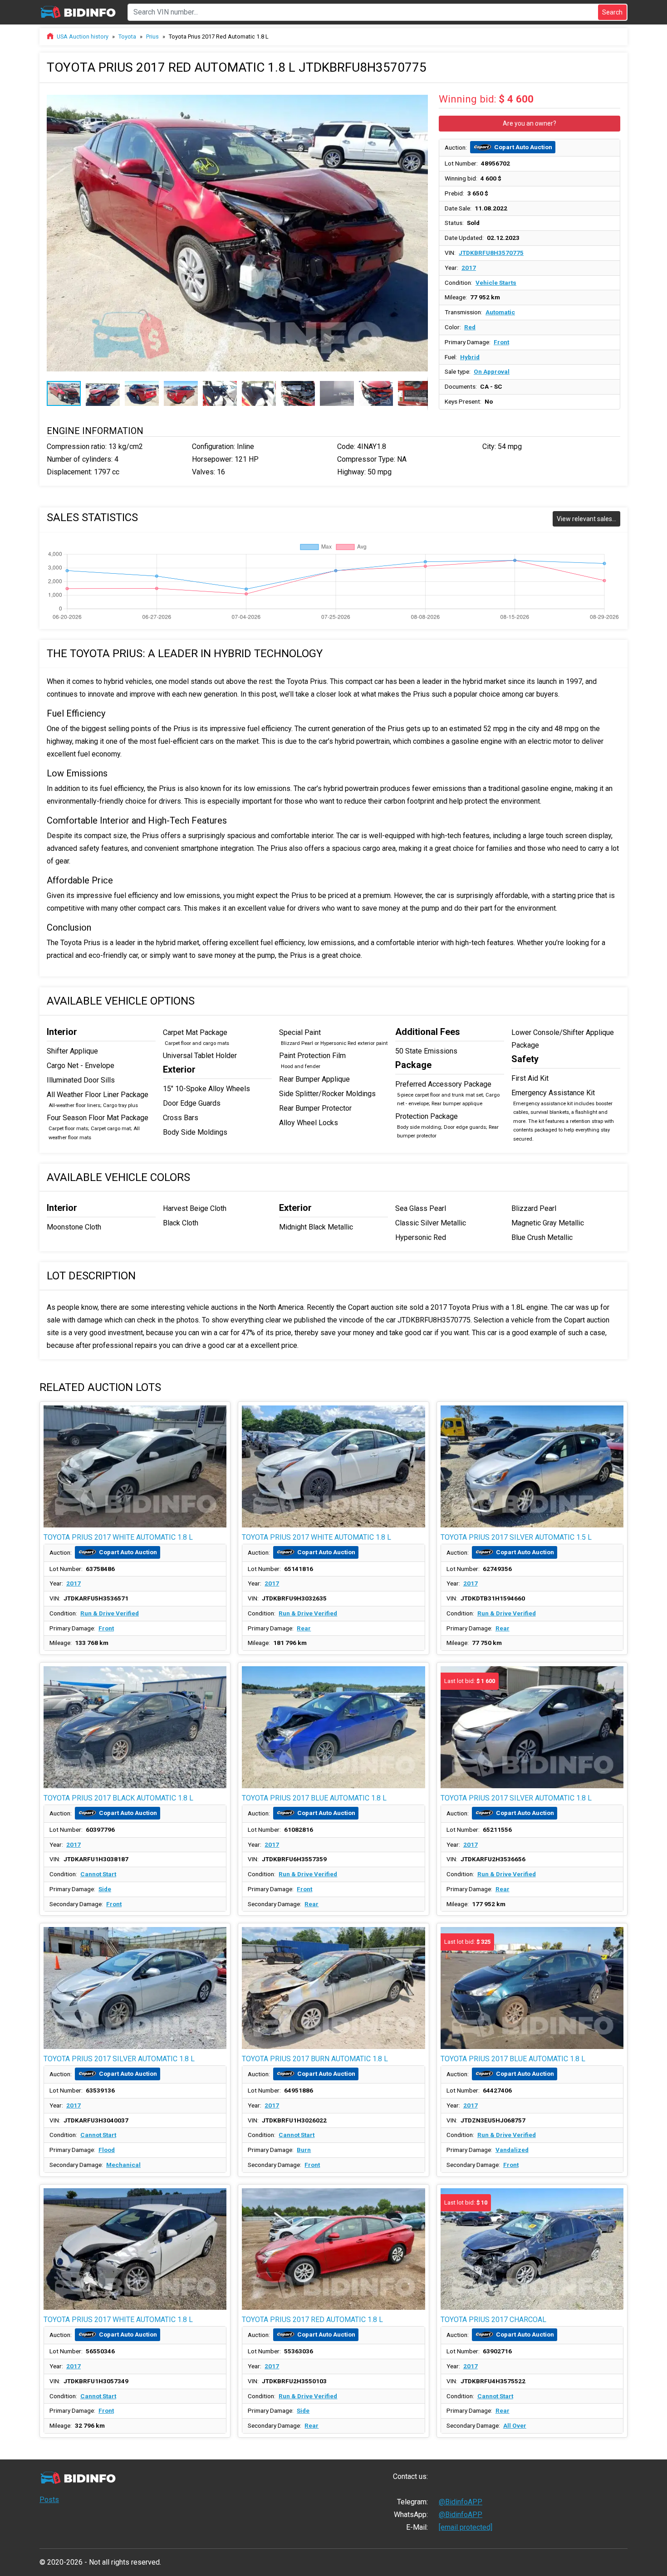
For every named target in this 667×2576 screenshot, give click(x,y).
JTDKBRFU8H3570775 (491, 253)
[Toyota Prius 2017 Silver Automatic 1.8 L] (135, 1988)
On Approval (492, 371)
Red (470, 327)
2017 (469, 268)
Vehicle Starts (496, 283)
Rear (304, 1628)
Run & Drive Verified (110, 1613)
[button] (420, 98)
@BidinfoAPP (461, 2502)
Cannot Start (98, 1874)
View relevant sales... (586, 519)
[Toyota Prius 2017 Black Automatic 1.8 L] (135, 1727)
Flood (107, 2150)
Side (105, 1889)
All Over (515, 2425)
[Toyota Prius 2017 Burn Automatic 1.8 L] (333, 1988)
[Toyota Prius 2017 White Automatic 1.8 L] (135, 1466)
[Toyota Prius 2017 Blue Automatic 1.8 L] (333, 1727)
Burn (304, 2150)
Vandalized (512, 2150)
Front (501, 342)
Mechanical (123, 2165)
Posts (49, 2500)
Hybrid (470, 357)
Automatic (500, 312)
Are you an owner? (530, 123)
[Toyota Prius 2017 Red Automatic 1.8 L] (333, 2249)
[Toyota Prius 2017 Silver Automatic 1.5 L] (532, 1466)
